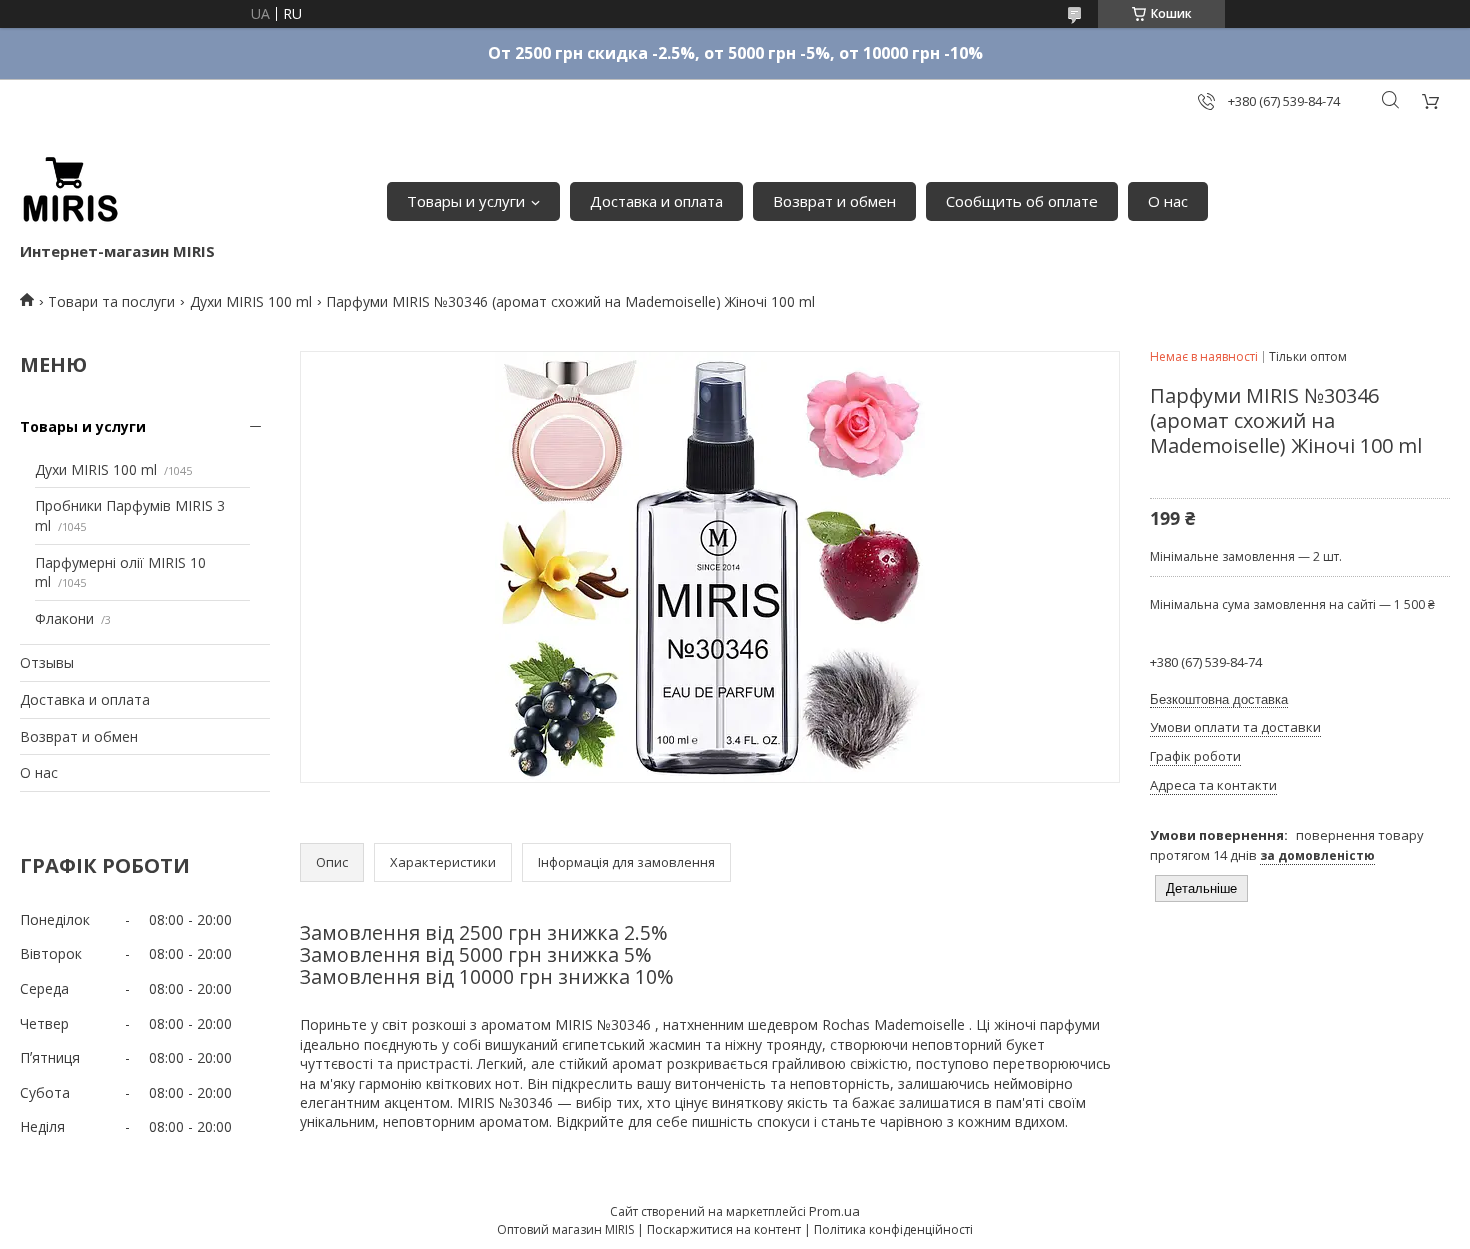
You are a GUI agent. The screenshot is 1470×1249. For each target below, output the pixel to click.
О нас (1168, 201)
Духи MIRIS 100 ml (251, 301)
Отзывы (47, 662)
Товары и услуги (466, 201)
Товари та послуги (111, 301)
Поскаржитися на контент (724, 1229)
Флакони (64, 618)
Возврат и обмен (834, 201)
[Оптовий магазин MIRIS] (70, 191)
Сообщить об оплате (1022, 201)
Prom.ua (834, 1211)
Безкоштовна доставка (1219, 699)
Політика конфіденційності (893, 1229)
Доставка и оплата (656, 201)
